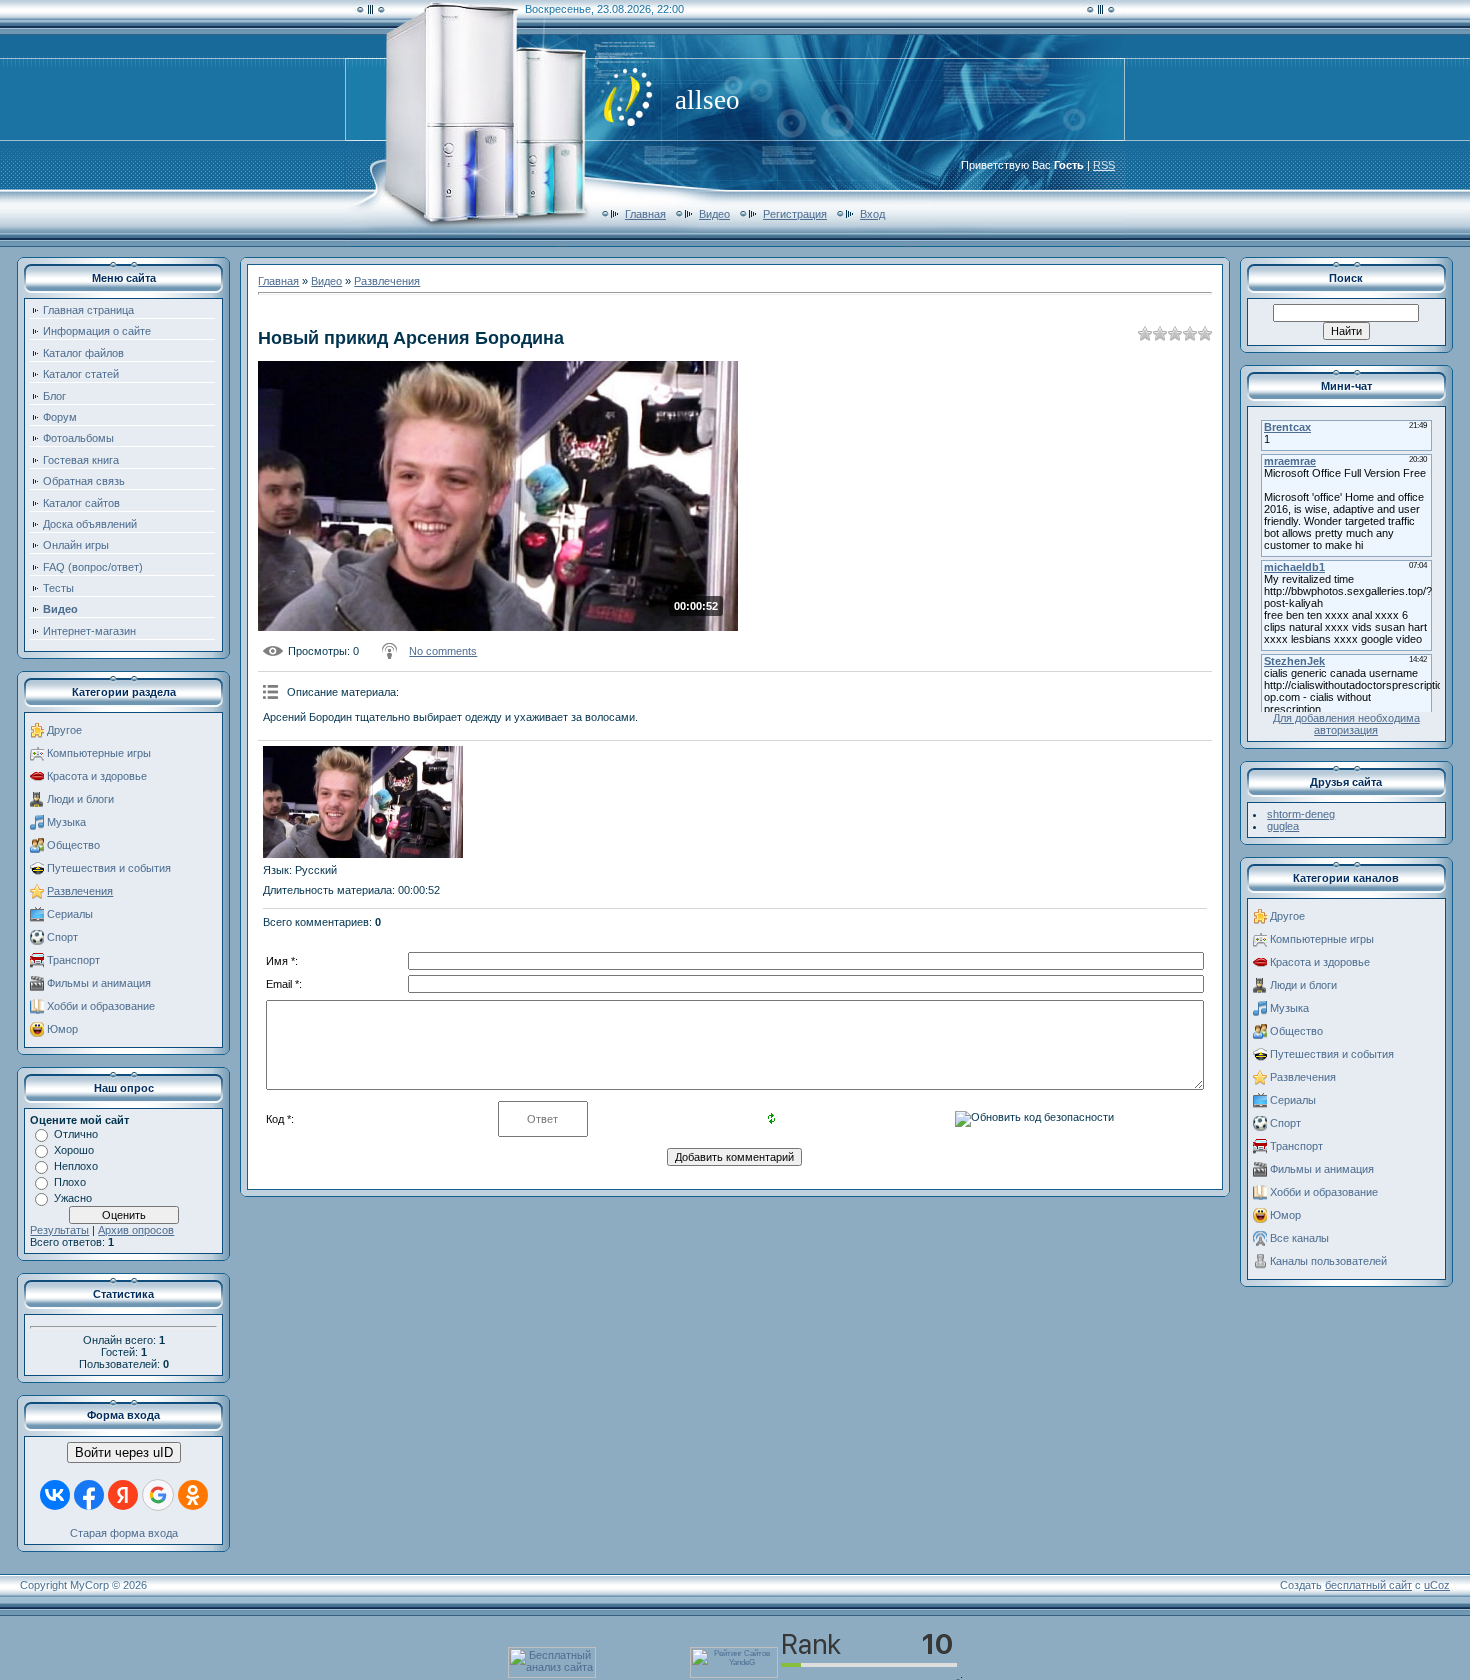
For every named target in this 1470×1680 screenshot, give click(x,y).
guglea (1283, 826)
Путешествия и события (109, 868)
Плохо (70, 1182)
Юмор (62, 1029)
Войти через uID (124, 1452)
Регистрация (795, 214)
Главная (645, 214)
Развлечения (80, 891)
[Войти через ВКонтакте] (55, 1495)
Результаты (59, 1230)
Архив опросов (136, 1230)
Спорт (62, 937)
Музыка (66, 822)
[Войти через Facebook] (89, 1495)
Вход (872, 214)
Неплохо (76, 1166)
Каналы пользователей (1328, 1261)
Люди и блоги (80, 799)
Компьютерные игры (99, 753)
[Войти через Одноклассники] (193, 1495)
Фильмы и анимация (99, 983)
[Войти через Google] (158, 1495)
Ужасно (73, 1198)
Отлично (76, 1134)
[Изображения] (363, 802)
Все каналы (1299, 1238)
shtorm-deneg (1301, 814)
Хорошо (74, 1150)
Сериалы (70, 914)
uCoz (1437, 1585)
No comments (443, 651)
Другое (64, 730)
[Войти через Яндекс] (123, 1495)
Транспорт (73, 960)
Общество (73, 845)
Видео (714, 214)
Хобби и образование (101, 1006)
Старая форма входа (124, 1533)
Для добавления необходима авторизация (1346, 724)
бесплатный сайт (1368, 1585)
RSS (1104, 165)
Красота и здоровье (97, 776)
